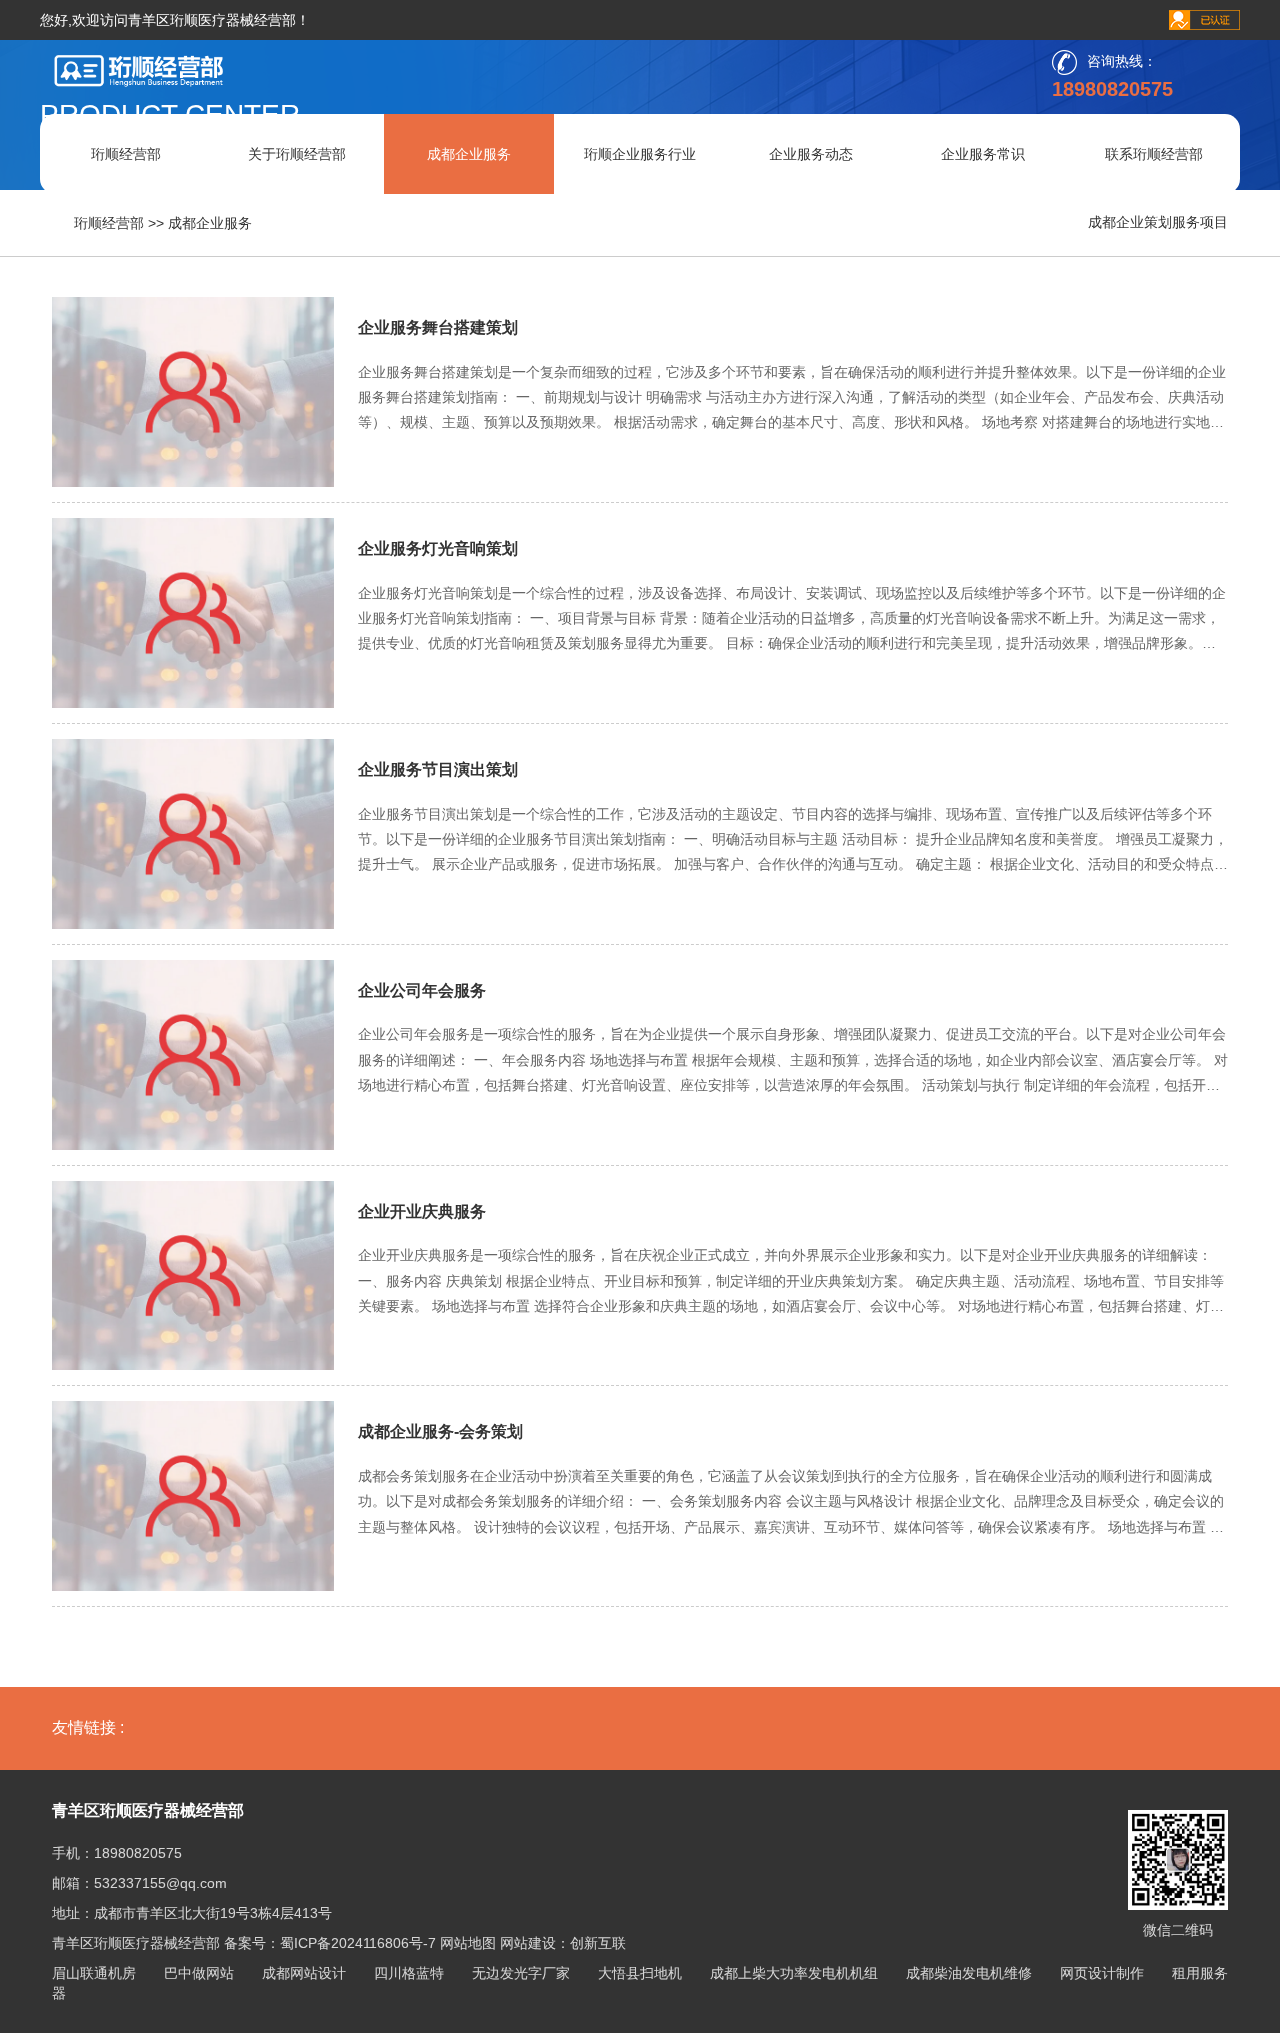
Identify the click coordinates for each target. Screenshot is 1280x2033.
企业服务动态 (811, 154)
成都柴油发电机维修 (969, 1973)
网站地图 (468, 1943)
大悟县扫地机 (640, 1973)
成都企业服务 (469, 154)
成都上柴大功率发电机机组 (794, 1973)
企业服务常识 (983, 154)
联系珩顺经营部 (1154, 154)
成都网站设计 (304, 1973)
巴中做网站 (199, 1973)
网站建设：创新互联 (563, 1943)
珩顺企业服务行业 (640, 154)
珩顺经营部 (126, 154)
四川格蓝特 (409, 1973)
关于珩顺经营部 (297, 154)
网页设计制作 (1102, 1973)
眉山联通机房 (94, 1973)
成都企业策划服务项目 (1158, 222)
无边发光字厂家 (521, 1973)
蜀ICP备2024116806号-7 (358, 1943)
